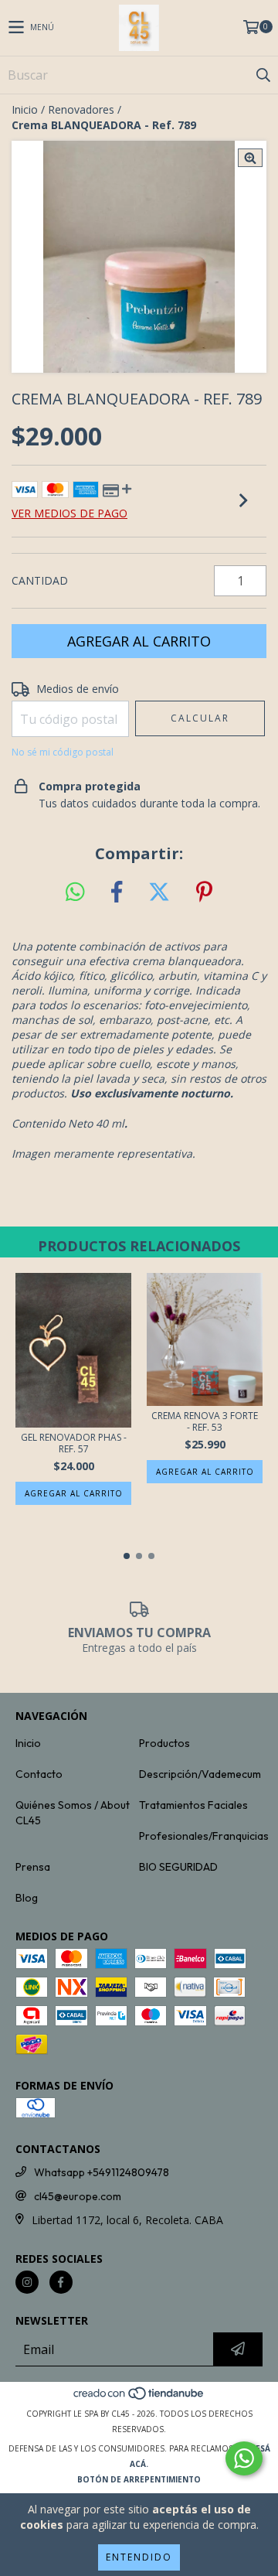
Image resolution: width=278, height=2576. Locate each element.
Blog (27, 1898)
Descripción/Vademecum (200, 1774)
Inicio (25, 109)
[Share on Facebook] (117, 892)
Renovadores (81, 109)
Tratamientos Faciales (193, 1805)
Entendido (139, 2557)
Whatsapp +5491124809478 (102, 2172)
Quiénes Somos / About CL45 (73, 1813)
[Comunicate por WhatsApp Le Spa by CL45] (244, 2458)
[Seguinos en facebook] (61, 2282)
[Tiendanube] (139, 2398)
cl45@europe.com (78, 2196)
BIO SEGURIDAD (178, 1867)
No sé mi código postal (63, 752)
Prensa (33, 1867)
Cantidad (40, 580)
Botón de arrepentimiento (139, 2479)
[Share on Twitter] (159, 892)
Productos (164, 1743)
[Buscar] (263, 75)
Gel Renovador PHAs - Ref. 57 (74, 1443)
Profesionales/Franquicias (204, 1836)
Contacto (39, 1774)
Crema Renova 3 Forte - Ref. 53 (205, 1421)
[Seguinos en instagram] (27, 2282)
